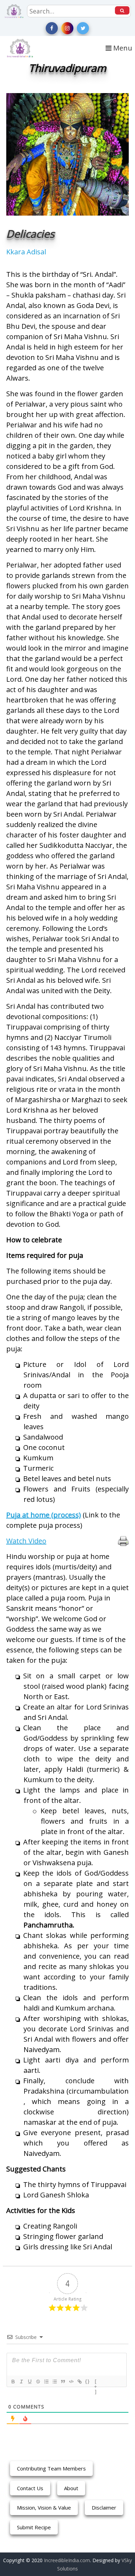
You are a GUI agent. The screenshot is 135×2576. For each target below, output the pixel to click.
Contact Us (30, 2488)
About (71, 2488)
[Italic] (21, 2382)
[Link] (79, 2382)
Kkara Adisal (26, 252)
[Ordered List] (46, 2382)
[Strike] (38, 2382)
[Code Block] (71, 2382)
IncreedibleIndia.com (67, 2560)
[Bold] (13, 2382)
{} (88, 2381)
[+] (96, 2382)
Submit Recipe (34, 2527)
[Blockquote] (63, 2382)
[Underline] (29, 2382)
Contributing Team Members (51, 2468)
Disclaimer (104, 2507)
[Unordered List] (54, 2382)
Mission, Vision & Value (44, 2507)
